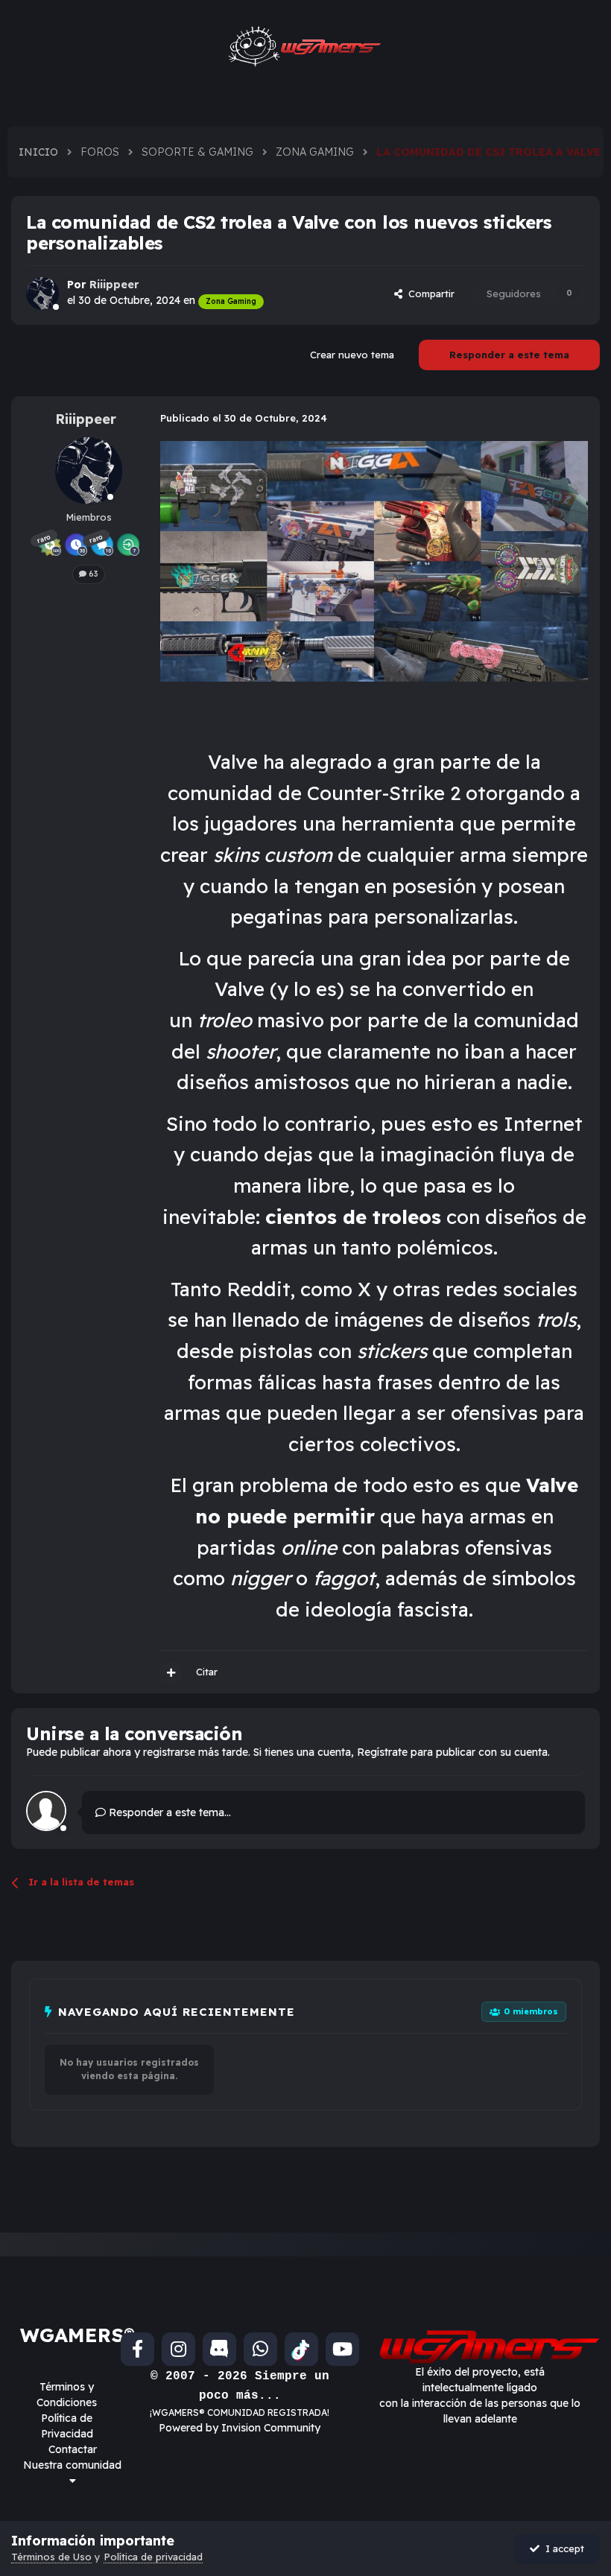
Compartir (428, 294)
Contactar (73, 2449)
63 (92, 574)
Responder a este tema (509, 355)
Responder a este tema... (168, 1812)
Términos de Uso (51, 2557)
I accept (562, 2548)
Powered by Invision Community (240, 2428)
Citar (207, 1672)
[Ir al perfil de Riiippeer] (42, 294)
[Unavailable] (374, 561)
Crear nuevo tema (352, 355)
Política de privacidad (153, 2557)
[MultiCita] (171, 1672)
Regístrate (382, 1752)
